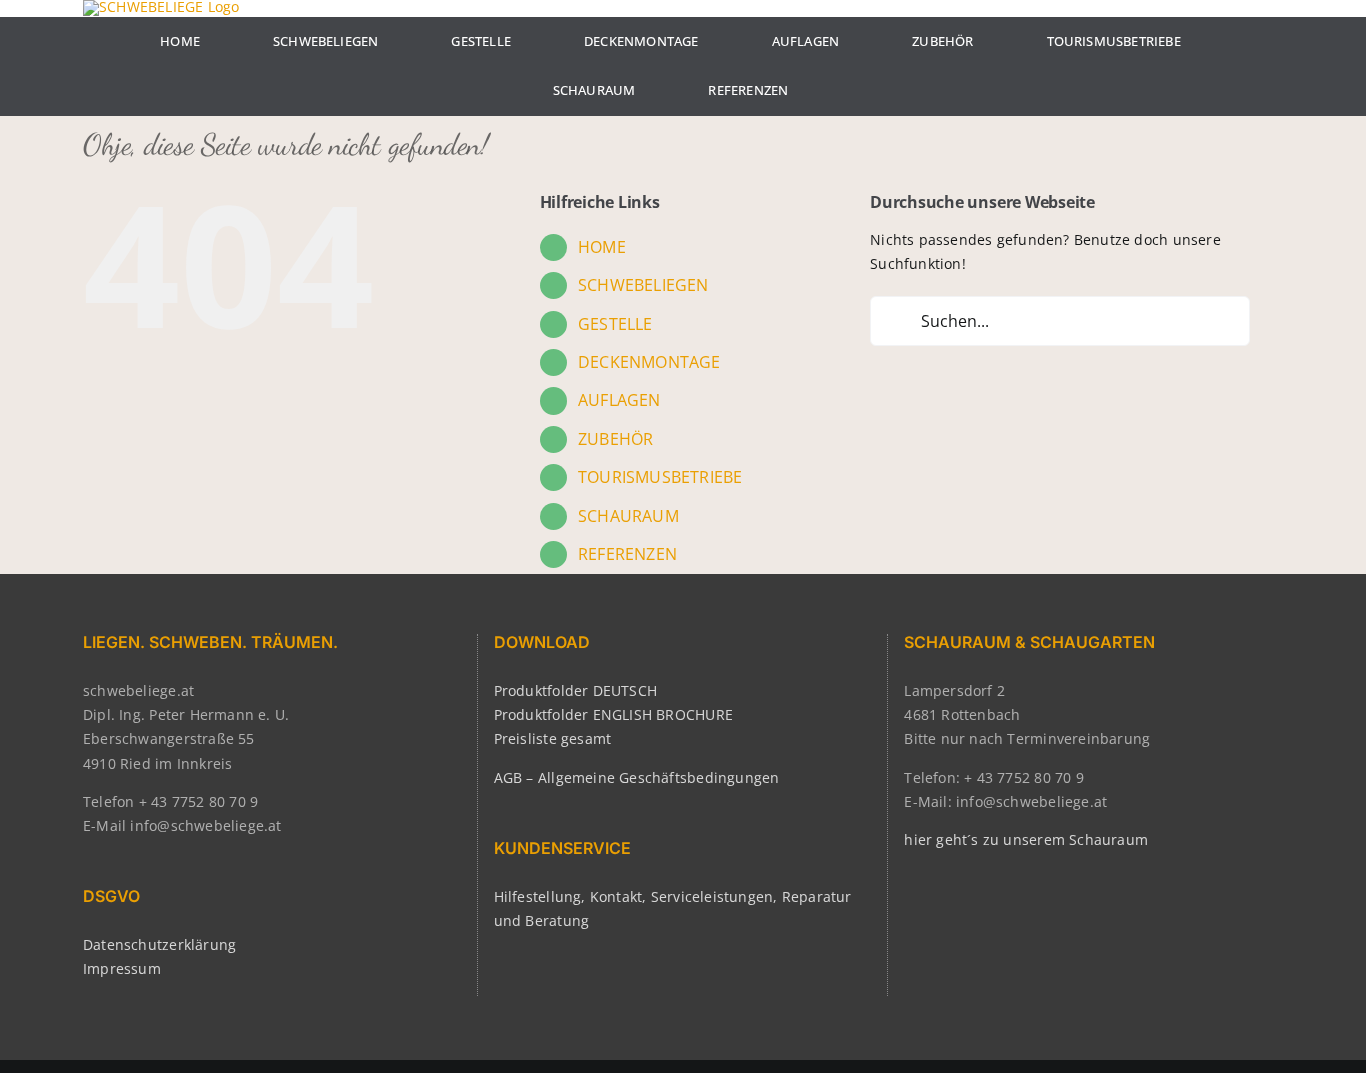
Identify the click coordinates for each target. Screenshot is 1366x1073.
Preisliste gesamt (553, 738)
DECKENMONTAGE (649, 362)
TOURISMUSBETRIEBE (660, 477)
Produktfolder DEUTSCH (575, 690)
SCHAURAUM (628, 516)
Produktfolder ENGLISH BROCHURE (613, 714)
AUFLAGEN (619, 400)
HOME (602, 247)
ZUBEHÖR (615, 439)
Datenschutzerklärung (159, 944)
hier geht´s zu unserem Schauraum (1026, 839)
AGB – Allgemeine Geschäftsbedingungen (637, 777)
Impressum (122, 968)
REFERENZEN (627, 554)
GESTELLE (615, 324)
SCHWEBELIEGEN (643, 285)
